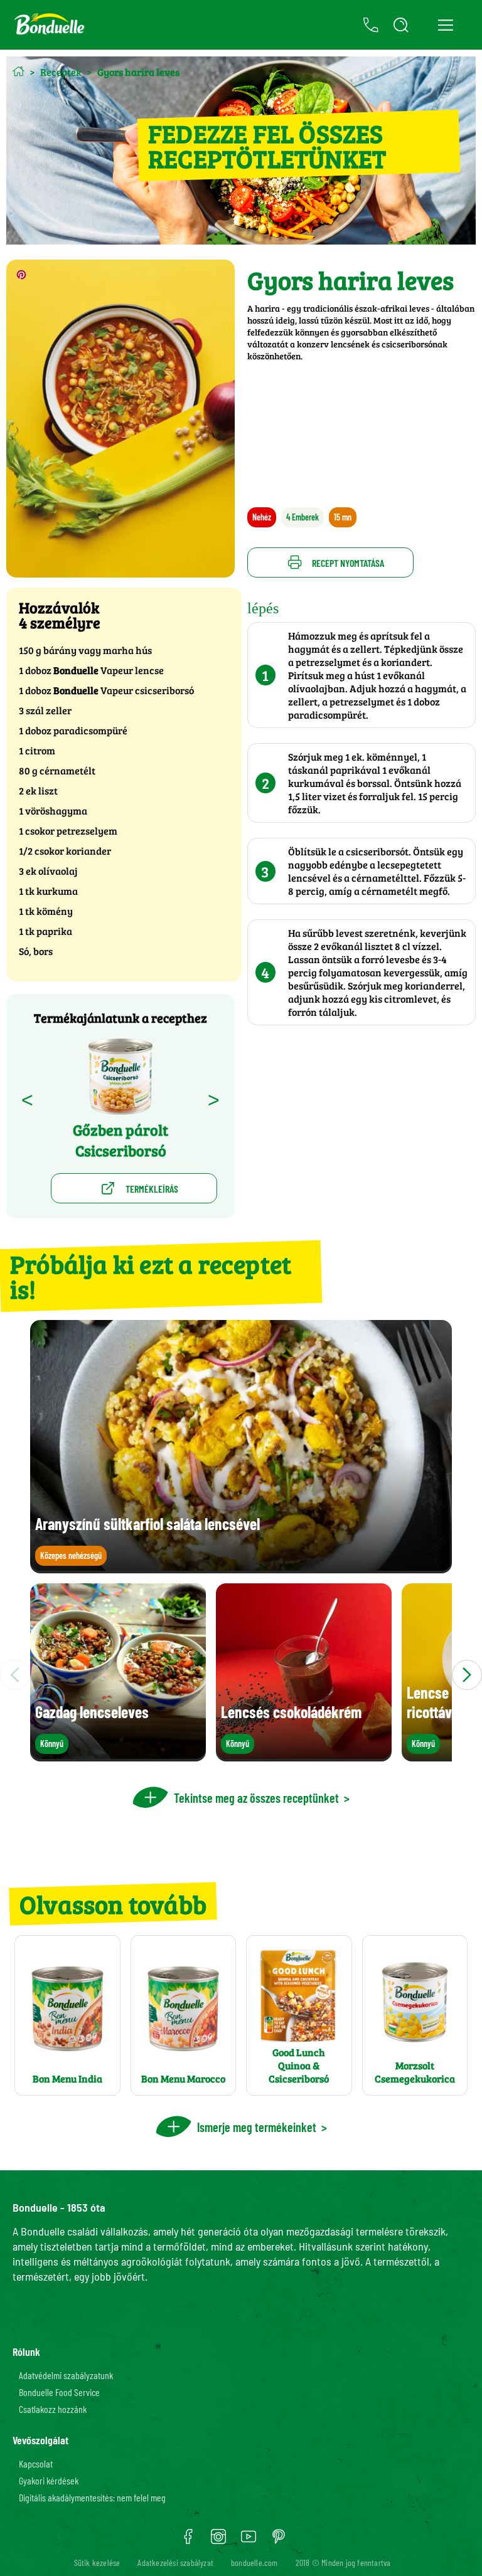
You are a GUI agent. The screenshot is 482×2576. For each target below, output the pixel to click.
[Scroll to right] (467, 1675)
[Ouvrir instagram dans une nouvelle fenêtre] (218, 2541)
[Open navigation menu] (445, 25)
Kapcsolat (36, 2463)
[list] (241, 1675)
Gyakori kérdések (49, 2480)
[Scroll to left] (15, 1675)
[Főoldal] (19, 71)
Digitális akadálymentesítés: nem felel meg (92, 2497)
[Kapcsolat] (371, 25)
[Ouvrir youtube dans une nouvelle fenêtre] (249, 2541)
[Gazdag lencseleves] (118, 1755)
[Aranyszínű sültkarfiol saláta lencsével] (241, 1567)
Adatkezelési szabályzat (175, 2563)
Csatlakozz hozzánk (53, 2409)
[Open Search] (401, 25)
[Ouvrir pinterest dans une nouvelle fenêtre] (279, 2541)
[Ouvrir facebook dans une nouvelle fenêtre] (188, 2541)
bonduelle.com (254, 2563)
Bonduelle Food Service (59, 2392)
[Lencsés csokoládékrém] (304, 1755)
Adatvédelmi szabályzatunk (66, 2375)
